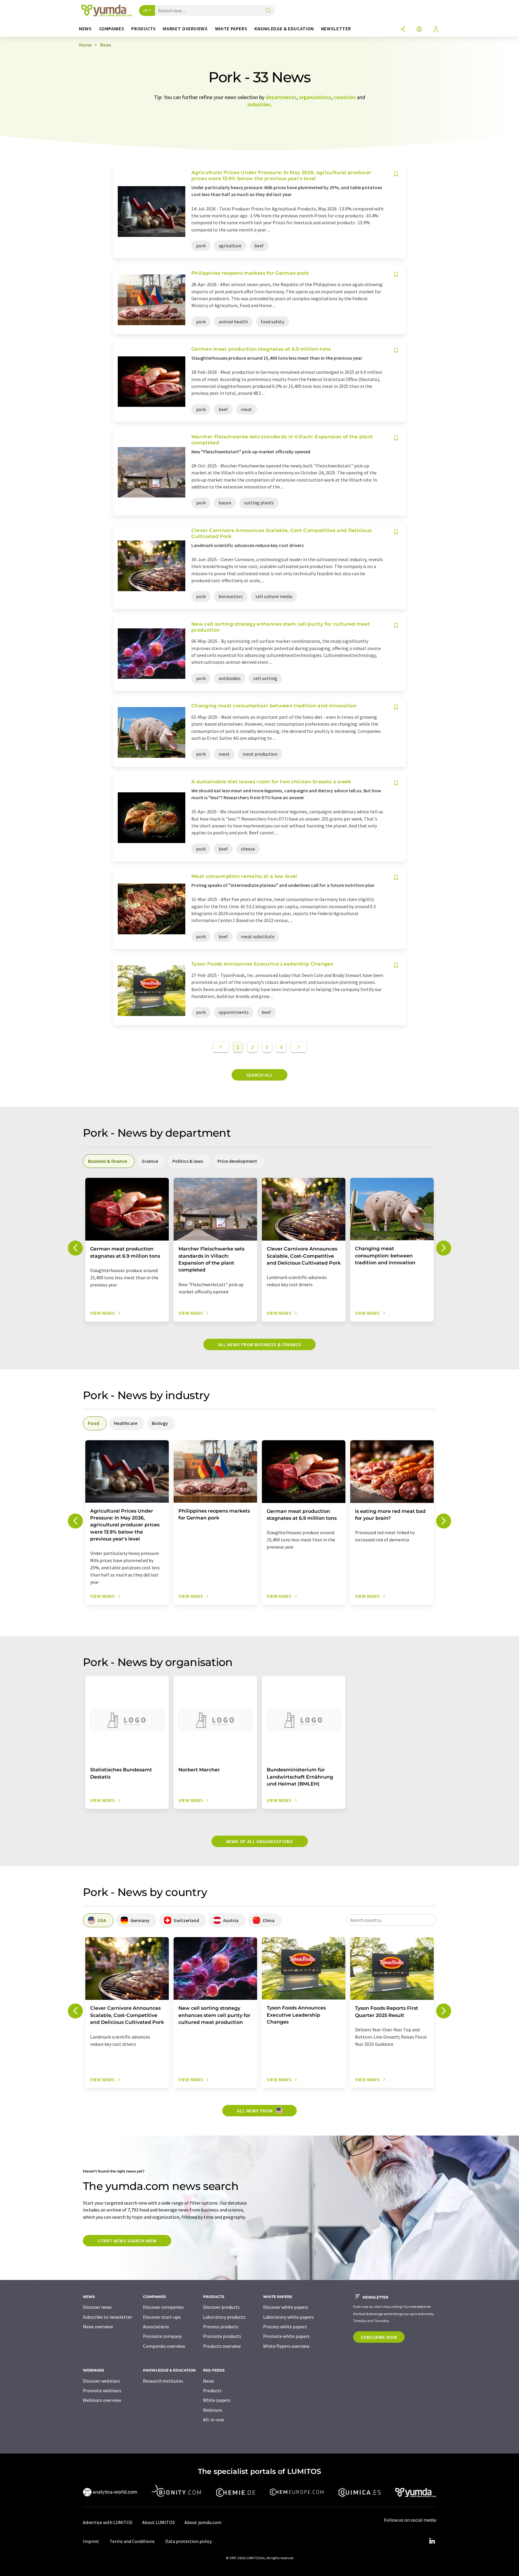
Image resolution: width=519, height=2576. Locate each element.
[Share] (403, 30)
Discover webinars (101, 2381)
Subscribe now (379, 2337)
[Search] (268, 11)
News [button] (85, 29)
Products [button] (143, 29)
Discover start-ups (162, 2317)
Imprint (91, 2541)
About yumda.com (203, 2522)
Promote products (222, 2336)
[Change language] (419, 30)
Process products (221, 2327)
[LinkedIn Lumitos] (432, 2541)
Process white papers (285, 2327)
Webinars (213, 2410)
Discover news (97, 2307)
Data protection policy (188, 2541)
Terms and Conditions (132, 2541)
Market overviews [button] (185, 29)
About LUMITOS (158, 2522)
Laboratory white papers (288, 2317)
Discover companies (163, 2307)
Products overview (222, 2346)
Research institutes (163, 2381)
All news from (255, 2111)
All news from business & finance (259, 1344)
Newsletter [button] (336, 29)
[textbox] (391, 1920)
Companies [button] (112, 29)
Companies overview (164, 2346)
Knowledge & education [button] (284, 29)
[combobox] (391, 1920)
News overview (98, 2327)
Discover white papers (286, 2307)
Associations (156, 2327)
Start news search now (127, 2241)
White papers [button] (231, 29)
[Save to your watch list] (396, 174)
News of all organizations (260, 1841)
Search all (259, 1075)
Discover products (221, 2307)
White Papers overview (286, 2346)
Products (212, 2390)
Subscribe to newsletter (108, 2317)
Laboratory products (224, 2317)
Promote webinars (102, 2390)
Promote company (162, 2336)
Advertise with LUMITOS (108, 2522)
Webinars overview (102, 2400)
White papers (217, 2400)
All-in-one (214, 2420)
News (209, 2381)
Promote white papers (286, 2336)
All (145, 11)
